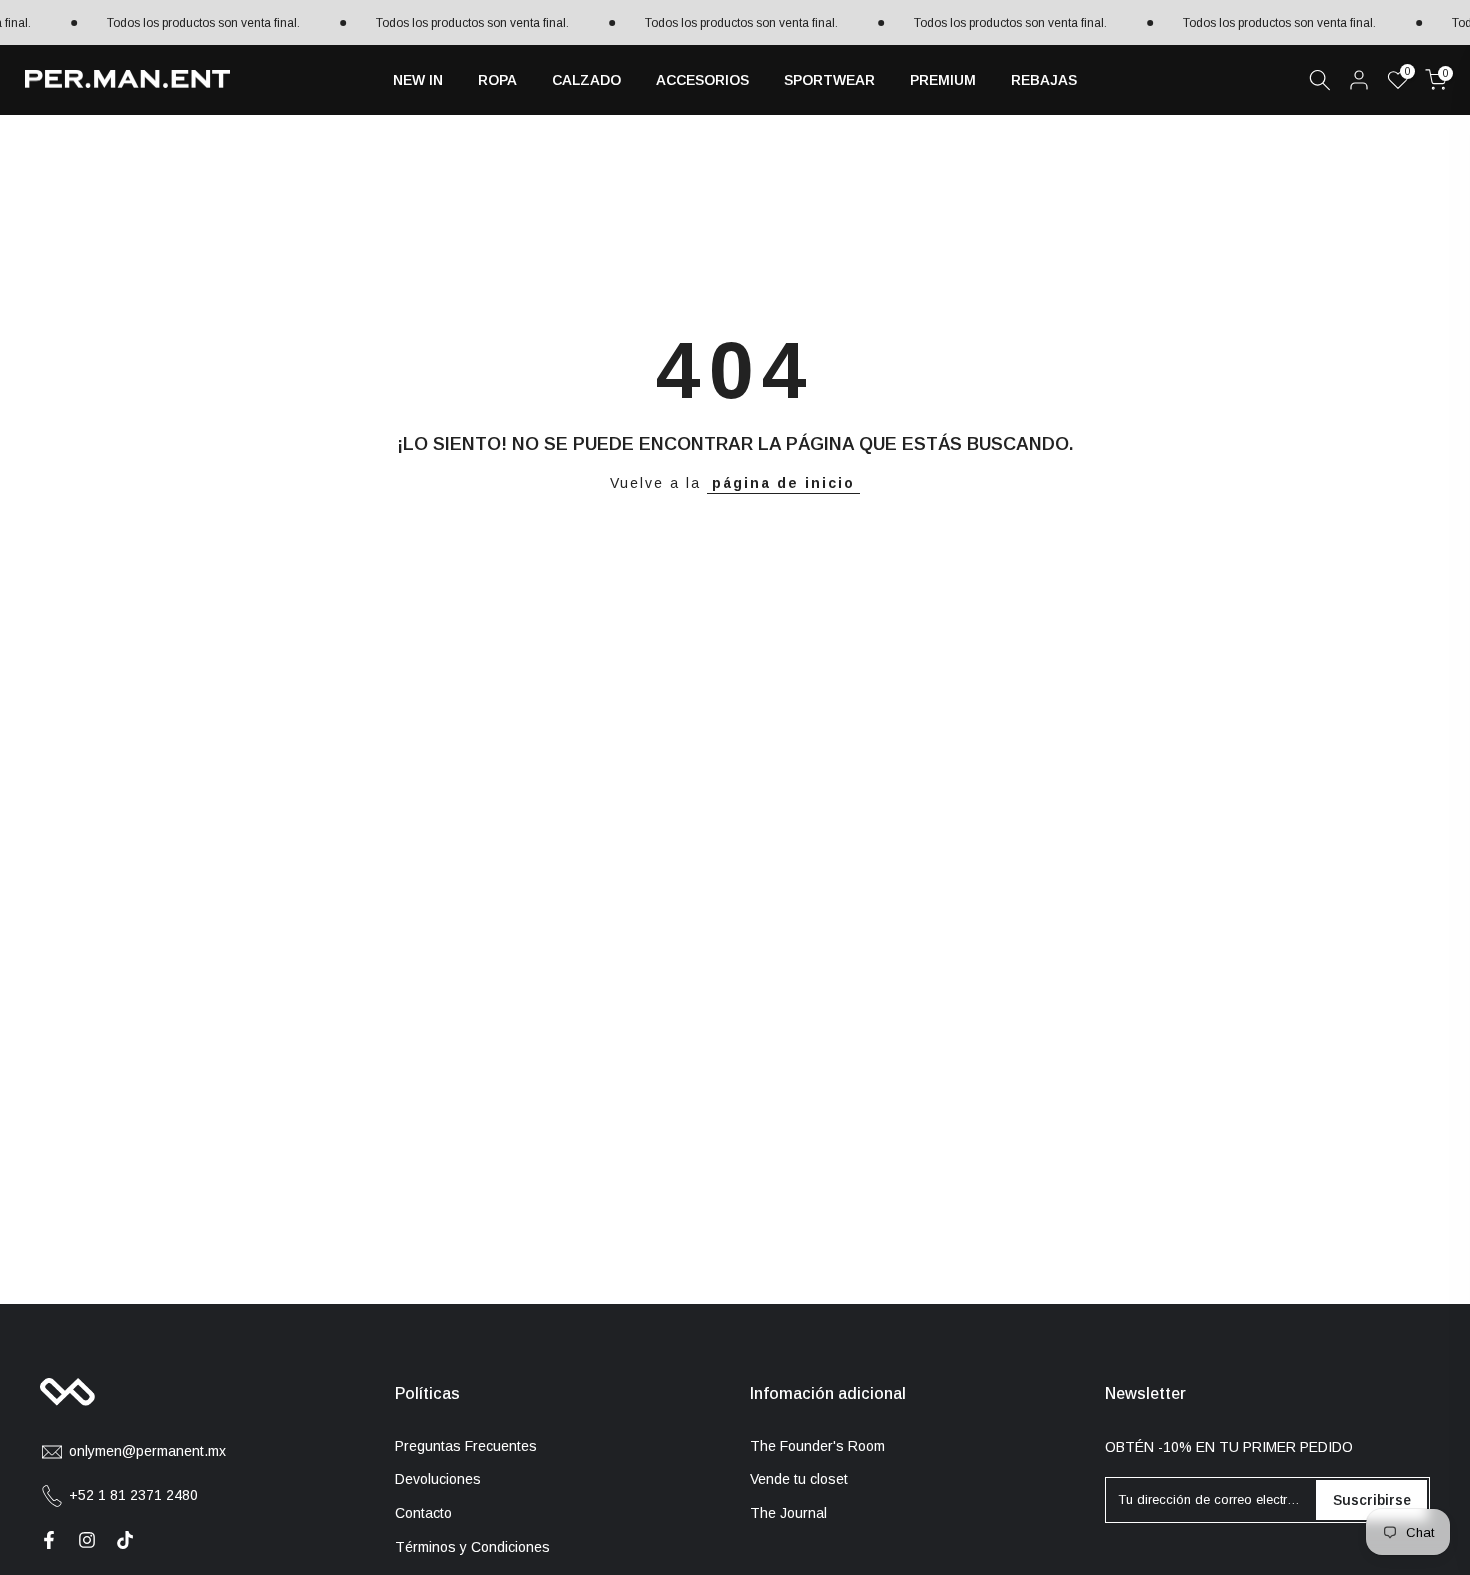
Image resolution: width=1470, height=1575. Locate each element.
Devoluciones (438, 1479)
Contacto (423, 1513)
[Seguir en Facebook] (49, 1540)
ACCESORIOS (702, 80)
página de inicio (783, 483)
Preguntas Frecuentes (466, 1446)
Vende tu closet (799, 1479)
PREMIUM (943, 80)
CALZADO (586, 80)
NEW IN (418, 80)
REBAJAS (1044, 80)
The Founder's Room (817, 1446)
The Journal (788, 1513)
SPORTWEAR (829, 80)
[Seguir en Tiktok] (125, 1540)
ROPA (497, 80)
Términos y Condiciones (472, 1547)
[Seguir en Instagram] (87, 1540)
